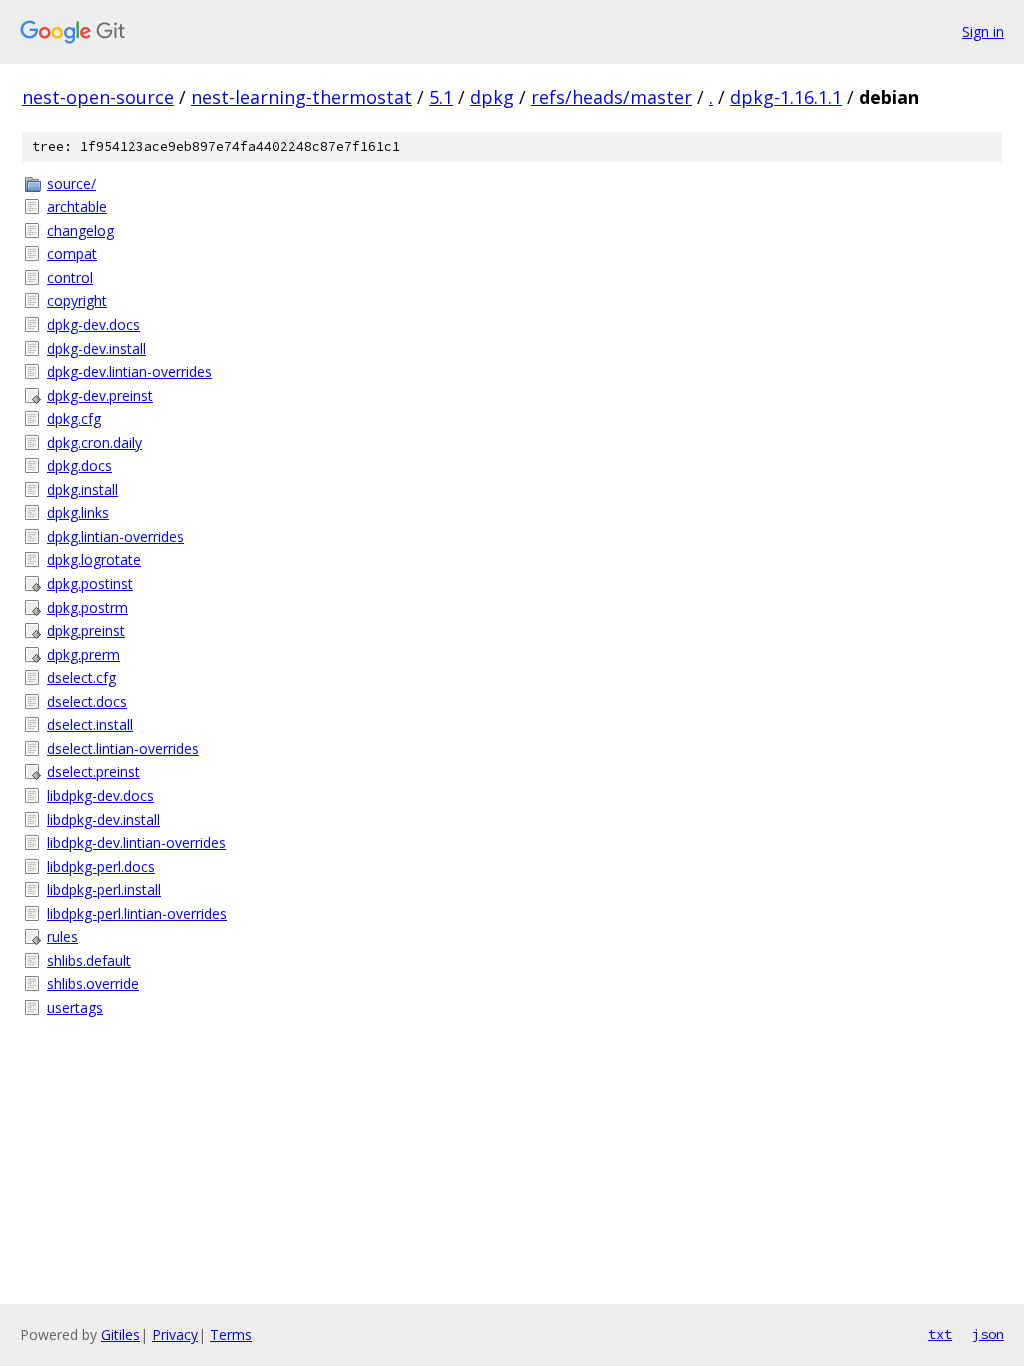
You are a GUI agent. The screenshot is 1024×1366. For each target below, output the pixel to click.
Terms (231, 1334)
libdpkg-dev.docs (100, 795)
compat (72, 253)
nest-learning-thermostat (301, 97)
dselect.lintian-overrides (123, 748)
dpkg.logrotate (94, 559)
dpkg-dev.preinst (100, 395)
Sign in (983, 31)
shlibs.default (89, 960)
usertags (75, 1007)
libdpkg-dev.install (103, 819)
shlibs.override (93, 983)
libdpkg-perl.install (104, 889)
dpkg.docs (79, 465)
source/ (71, 183)
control (70, 277)
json (988, 1334)
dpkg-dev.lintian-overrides (129, 371)
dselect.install (90, 724)
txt (940, 1334)
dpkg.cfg (74, 418)
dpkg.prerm (83, 654)
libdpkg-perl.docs (101, 866)
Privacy (175, 1334)
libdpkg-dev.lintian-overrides (136, 842)
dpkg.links (78, 512)
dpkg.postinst (90, 583)
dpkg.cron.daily (94, 442)
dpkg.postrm (87, 607)
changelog (80, 230)
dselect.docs (87, 701)
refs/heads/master (611, 97)
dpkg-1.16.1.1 (786, 97)
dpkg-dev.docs (93, 324)
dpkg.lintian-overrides (115, 536)
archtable (77, 206)
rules (62, 936)
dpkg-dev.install (96, 348)
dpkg (492, 97)
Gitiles (120, 1334)
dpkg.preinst (86, 630)
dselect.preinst (93, 771)
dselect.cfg (81, 677)
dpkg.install (82, 489)
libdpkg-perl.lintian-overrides (137, 913)
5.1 (441, 97)
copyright (77, 300)
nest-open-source (98, 97)
